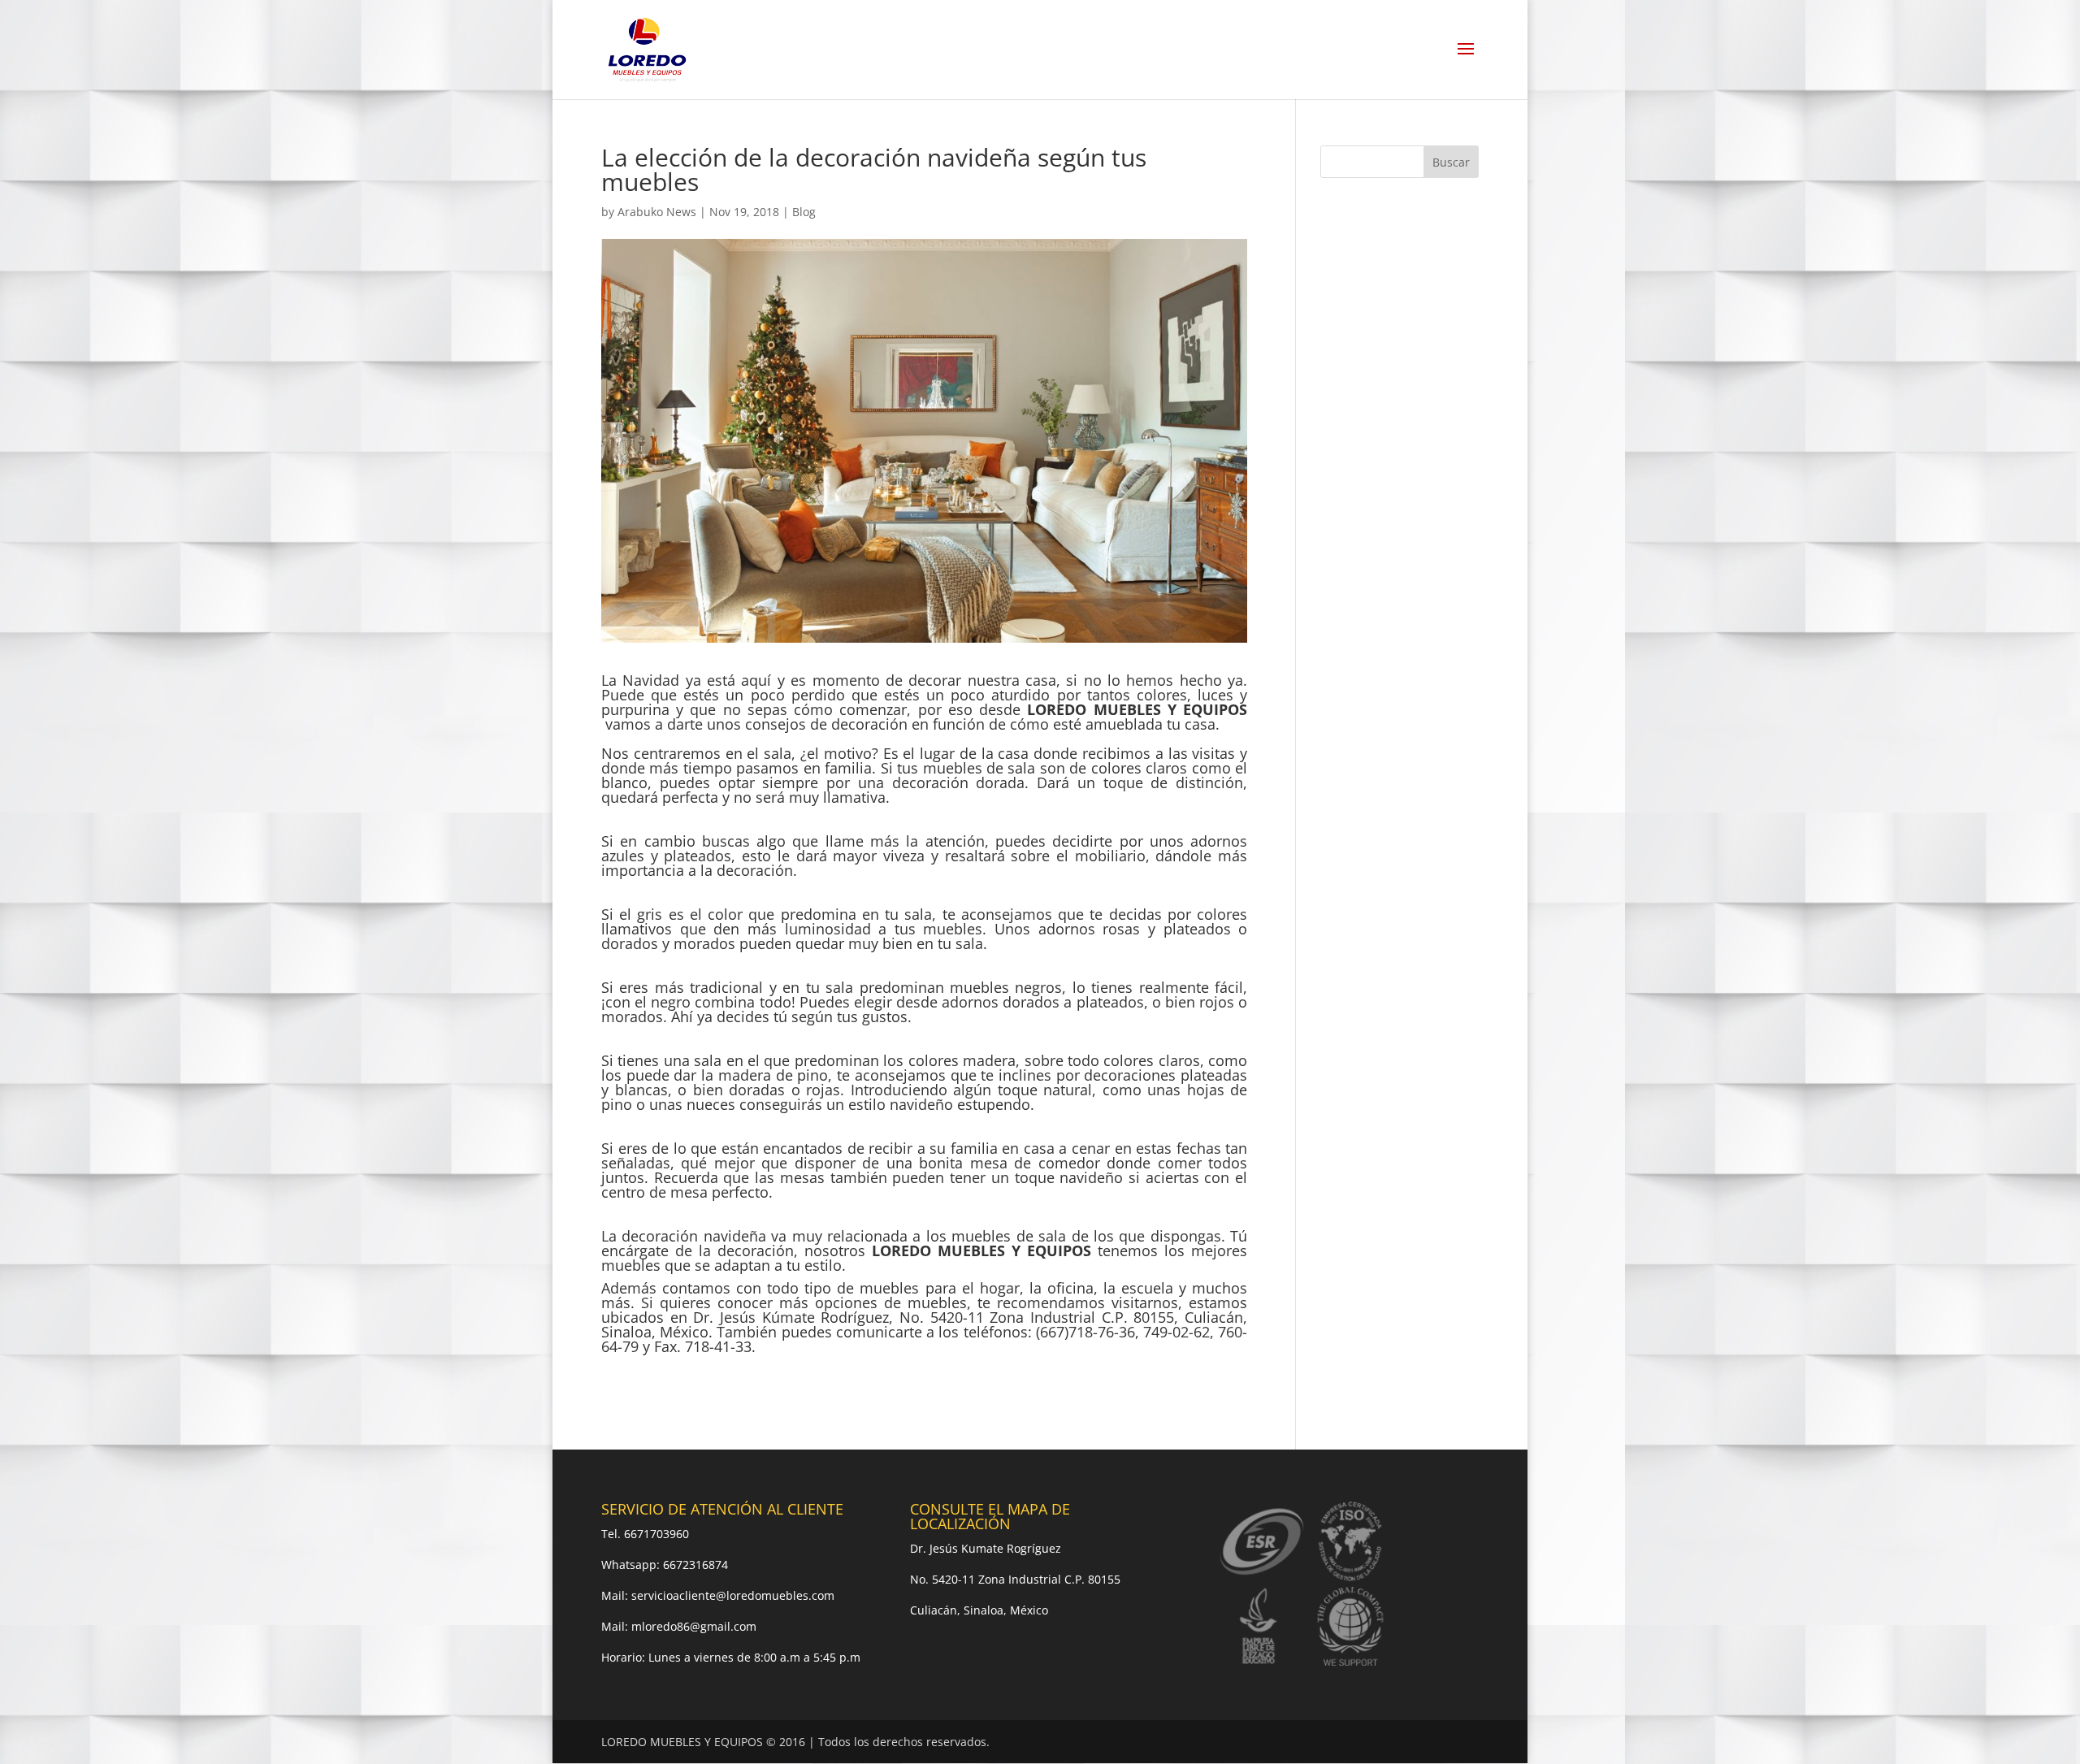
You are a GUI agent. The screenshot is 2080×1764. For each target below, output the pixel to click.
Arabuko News (657, 212)
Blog (804, 212)
